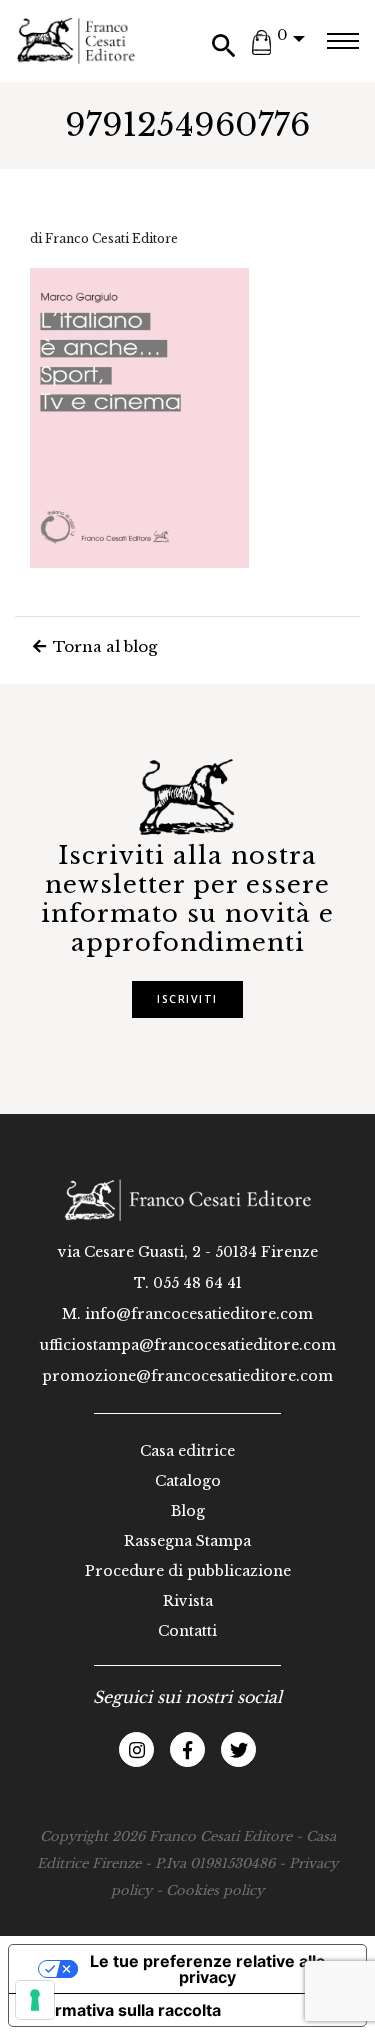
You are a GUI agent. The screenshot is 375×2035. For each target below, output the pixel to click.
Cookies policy (215, 1890)
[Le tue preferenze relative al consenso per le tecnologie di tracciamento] (35, 2000)
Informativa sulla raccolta (123, 2010)
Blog (188, 1511)
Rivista (188, 1601)
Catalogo (188, 1481)
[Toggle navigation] (342, 41)
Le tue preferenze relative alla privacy (207, 1969)
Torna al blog (103, 646)
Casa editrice (187, 1451)
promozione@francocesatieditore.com (187, 1376)
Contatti (187, 1631)
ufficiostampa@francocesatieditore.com (188, 1345)
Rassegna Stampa (187, 1541)
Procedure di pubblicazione (188, 1571)
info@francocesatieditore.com (199, 1314)
